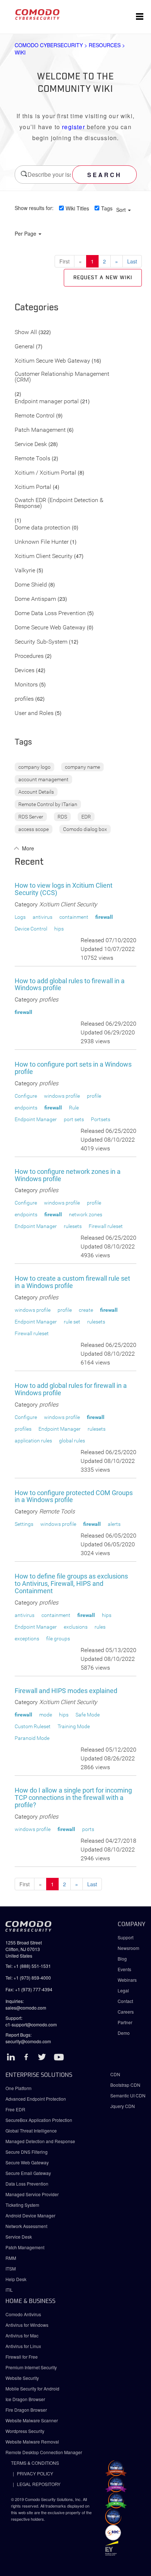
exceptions (27, 1639)
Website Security (22, 2378)
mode (46, 1715)
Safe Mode (88, 1715)
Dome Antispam (35, 599)
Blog (122, 1959)
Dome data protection (43, 528)
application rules (33, 1441)
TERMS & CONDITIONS (35, 2463)
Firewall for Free (22, 2357)
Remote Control (35, 416)
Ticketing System (22, 2205)
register (73, 127)
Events (124, 1969)
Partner (125, 2022)
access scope (34, 829)
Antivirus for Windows (27, 2325)
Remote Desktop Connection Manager (44, 2452)
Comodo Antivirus (23, 2314)
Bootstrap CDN (125, 2085)
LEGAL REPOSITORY (39, 2484)
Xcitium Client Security (44, 556)
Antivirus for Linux (23, 2346)
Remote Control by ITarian (48, 804)
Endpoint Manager (36, 1119)
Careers (126, 2012)
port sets (74, 1119)
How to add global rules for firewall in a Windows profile (71, 1389)
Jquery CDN (123, 2106)
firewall (104, 917)
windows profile (62, 1096)
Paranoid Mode (32, 1738)
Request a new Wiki (103, 278)
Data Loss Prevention (27, 2184)
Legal (123, 1990)
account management (43, 779)
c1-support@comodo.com (31, 2024)
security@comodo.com (28, 2041)
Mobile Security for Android (32, 2388)
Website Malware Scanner (32, 2420)
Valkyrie (25, 571)
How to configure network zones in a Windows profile (68, 1175)
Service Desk (31, 444)
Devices (25, 671)
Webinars (127, 1980)
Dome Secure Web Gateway (50, 628)
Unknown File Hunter (42, 542)
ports (88, 1829)
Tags (107, 208)
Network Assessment (26, 2226)
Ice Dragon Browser (25, 2399)
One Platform (19, 2088)
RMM (11, 2258)
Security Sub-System (41, 642)
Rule (74, 1108)
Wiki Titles (77, 208)
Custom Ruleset (33, 1726)
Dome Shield (31, 585)
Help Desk (16, 2279)
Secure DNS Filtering (27, 2152)
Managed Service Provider (32, 2194)
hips (59, 929)
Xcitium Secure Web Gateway (52, 361)
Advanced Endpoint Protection (36, 2099)
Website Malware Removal (32, 2442)
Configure (26, 1096)
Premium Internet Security (31, 2367)
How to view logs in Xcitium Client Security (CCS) (64, 889)
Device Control (31, 929)
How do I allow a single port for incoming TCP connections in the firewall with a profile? (73, 1798)
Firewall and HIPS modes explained (66, 1691)
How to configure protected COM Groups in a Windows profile (74, 1496)
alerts (114, 1524)
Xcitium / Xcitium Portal (45, 473)
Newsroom (128, 1948)
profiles (24, 699)
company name (82, 767)
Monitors (26, 685)
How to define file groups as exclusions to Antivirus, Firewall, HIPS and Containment (71, 1583)
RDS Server (31, 817)
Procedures (29, 656)
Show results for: (34, 208)
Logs (20, 917)
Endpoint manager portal (47, 402)
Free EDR (15, 2109)
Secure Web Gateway (27, 2162)
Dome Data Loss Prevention (50, 613)
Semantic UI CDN (128, 2095)
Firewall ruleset (106, 1226)
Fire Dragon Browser (26, 2410)
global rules (72, 1441)
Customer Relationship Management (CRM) (62, 377)
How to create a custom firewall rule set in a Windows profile (72, 1282)
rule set (72, 1322)
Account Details (36, 792)
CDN (115, 2074)
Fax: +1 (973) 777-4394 (29, 1989)
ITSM (11, 2268)
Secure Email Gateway (29, 2173)
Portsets (101, 1119)
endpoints (26, 1108)
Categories (37, 308)
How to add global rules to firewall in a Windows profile (70, 984)
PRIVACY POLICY (35, 2473)
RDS (62, 817)
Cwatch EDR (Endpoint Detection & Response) (59, 503)
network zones (86, 1214)
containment (74, 917)
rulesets (73, 1226)
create (86, 1310)
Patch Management (40, 430)
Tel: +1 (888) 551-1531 (28, 1966)
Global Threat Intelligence (31, 2131)
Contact (125, 2001)
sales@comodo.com (26, 2008)
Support (126, 1937)
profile (94, 1096)
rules (100, 1627)
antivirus (43, 917)
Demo (124, 2033)
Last (132, 261)
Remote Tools (32, 459)
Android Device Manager (30, 2215)
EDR (86, 817)
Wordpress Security (25, 2431)
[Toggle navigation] (140, 17)
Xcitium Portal (33, 487)
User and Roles (34, 713)
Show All (26, 332)
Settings (24, 1524)
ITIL (9, 2290)
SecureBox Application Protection (39, 2120)
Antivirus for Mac (22, 2335)
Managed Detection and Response (40, 2141)
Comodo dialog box (85, 829)
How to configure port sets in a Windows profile (73, 1068)
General (25, 347)
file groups (58, 1639)
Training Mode (74, 1726)
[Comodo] (37, 17)
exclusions (76, 1627)
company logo (34, 767)
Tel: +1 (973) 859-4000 (28, 1978)
